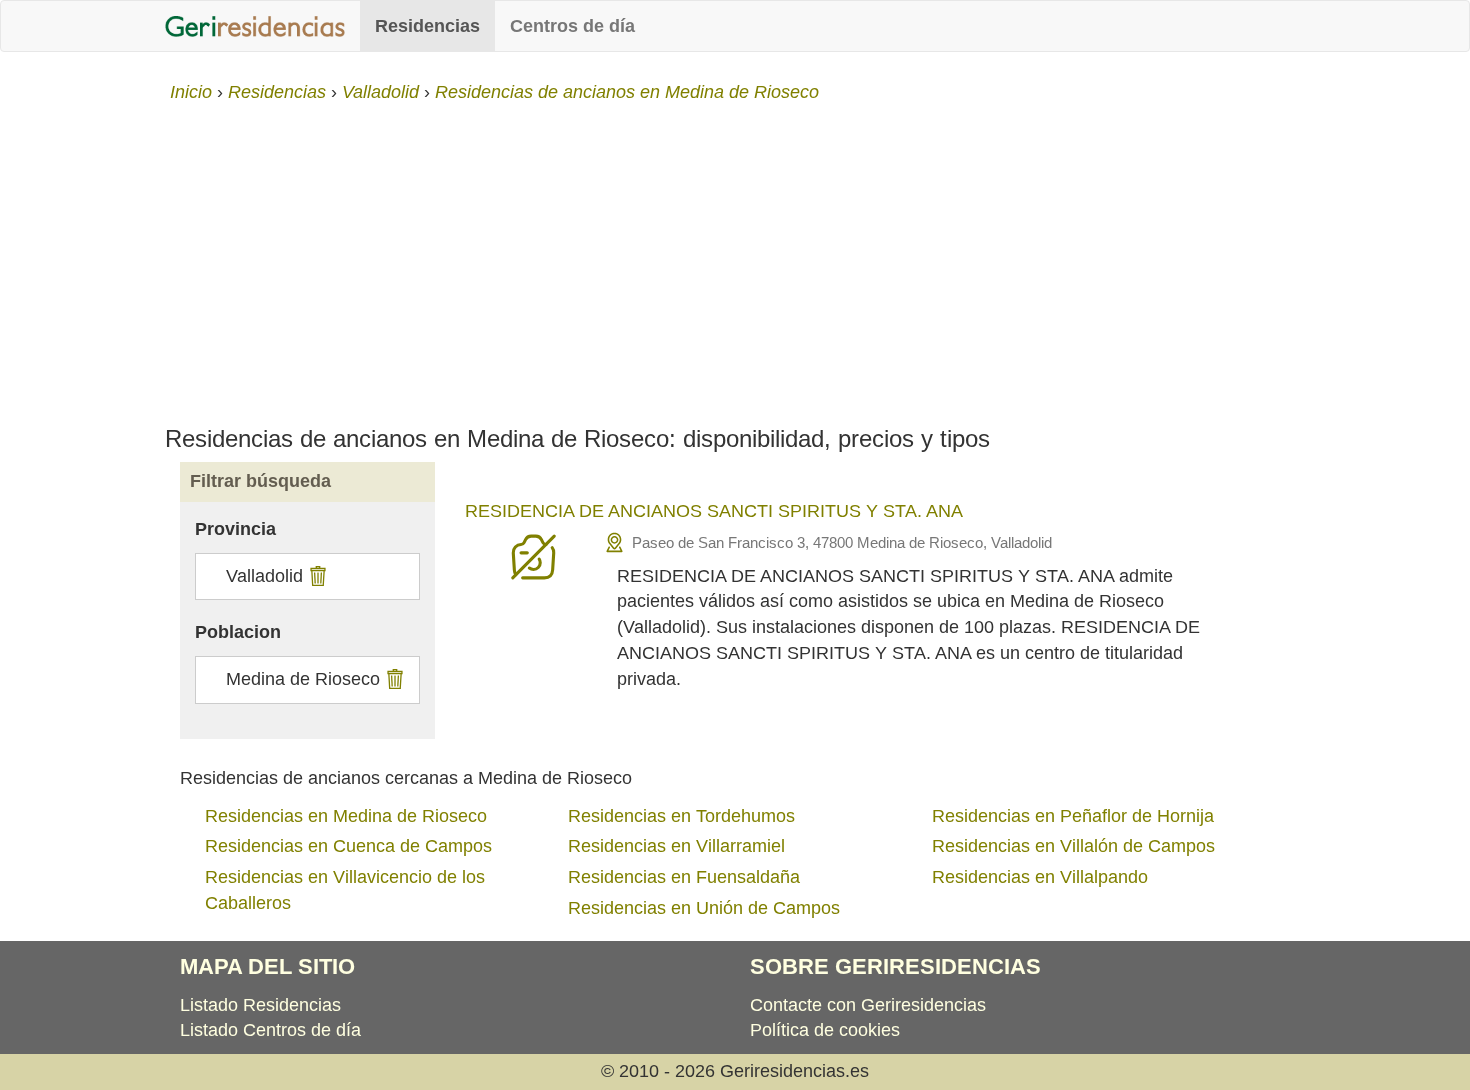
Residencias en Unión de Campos (704, 908)
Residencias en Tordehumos (681, 816)
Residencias (427, 26)
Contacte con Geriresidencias (868, 1005)
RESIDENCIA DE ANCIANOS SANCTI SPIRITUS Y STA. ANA (714, 511)
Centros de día (572, 26)
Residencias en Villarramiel (676, 846)
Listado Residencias (260, 1005)
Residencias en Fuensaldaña (684, 877)
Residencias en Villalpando (1040, 877)
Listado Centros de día (270, 1030)
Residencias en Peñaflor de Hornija (1073, 816)
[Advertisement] (735, 256)
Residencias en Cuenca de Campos (348, 846)
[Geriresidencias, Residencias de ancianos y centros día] (255, 26)
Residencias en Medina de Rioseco (346, 816)
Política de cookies (825, 1030)
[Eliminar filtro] (315, 576)
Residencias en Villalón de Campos (1073, 846)
